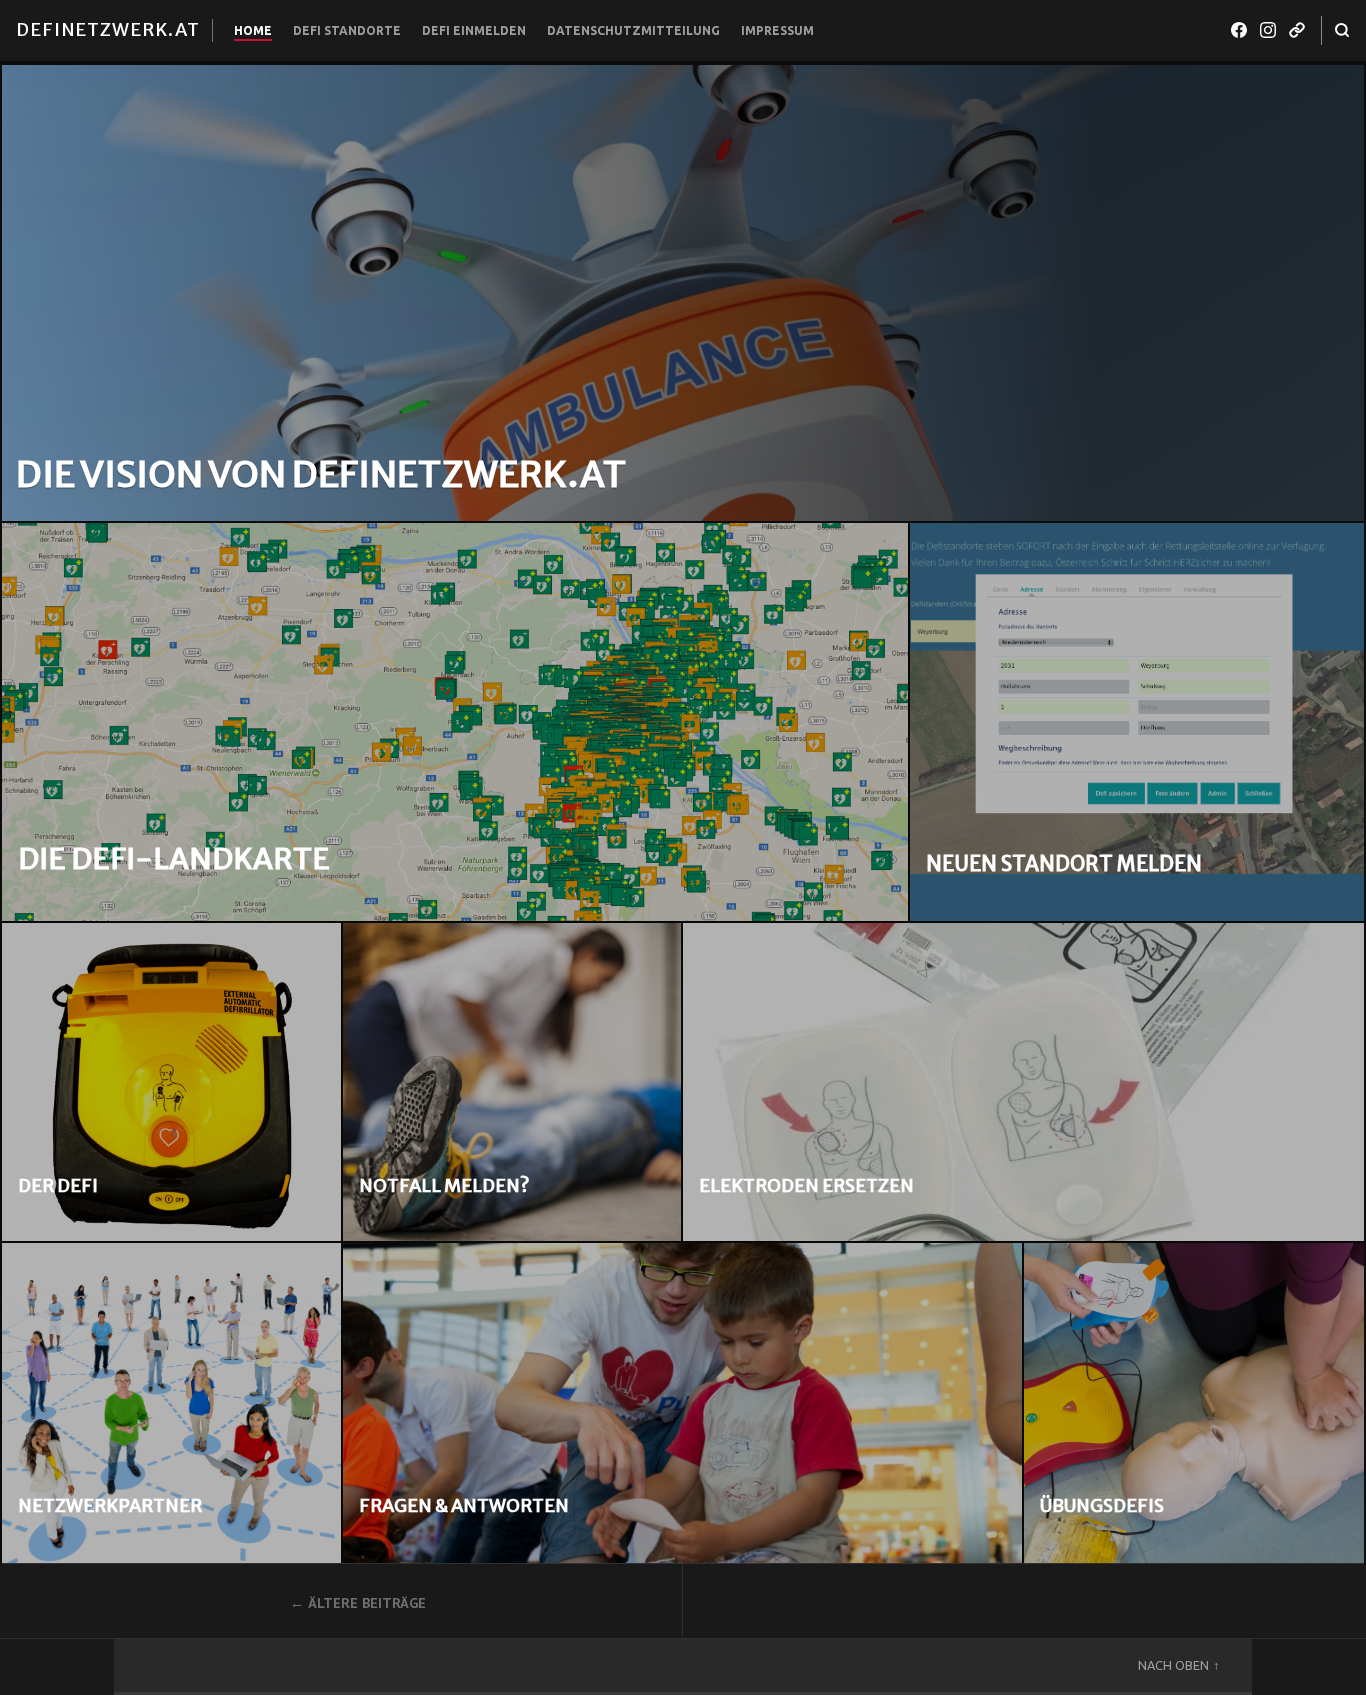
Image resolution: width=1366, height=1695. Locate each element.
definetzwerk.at (108, 29)
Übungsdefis (1102, 1505)
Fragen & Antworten (464, 1505)
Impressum (777, 30)
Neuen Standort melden (1064, 864)
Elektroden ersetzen (806, 1185)
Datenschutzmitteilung (633, 30)
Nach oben (1173, 1665)
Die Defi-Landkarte (174, 859)
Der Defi (58, 1185)
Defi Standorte (347, 30)
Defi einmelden (474, 30)
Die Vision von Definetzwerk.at (321, 474)
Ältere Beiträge (367, 1603)
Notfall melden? (444, 1185)
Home (253, 30)
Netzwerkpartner (110, 1505)
